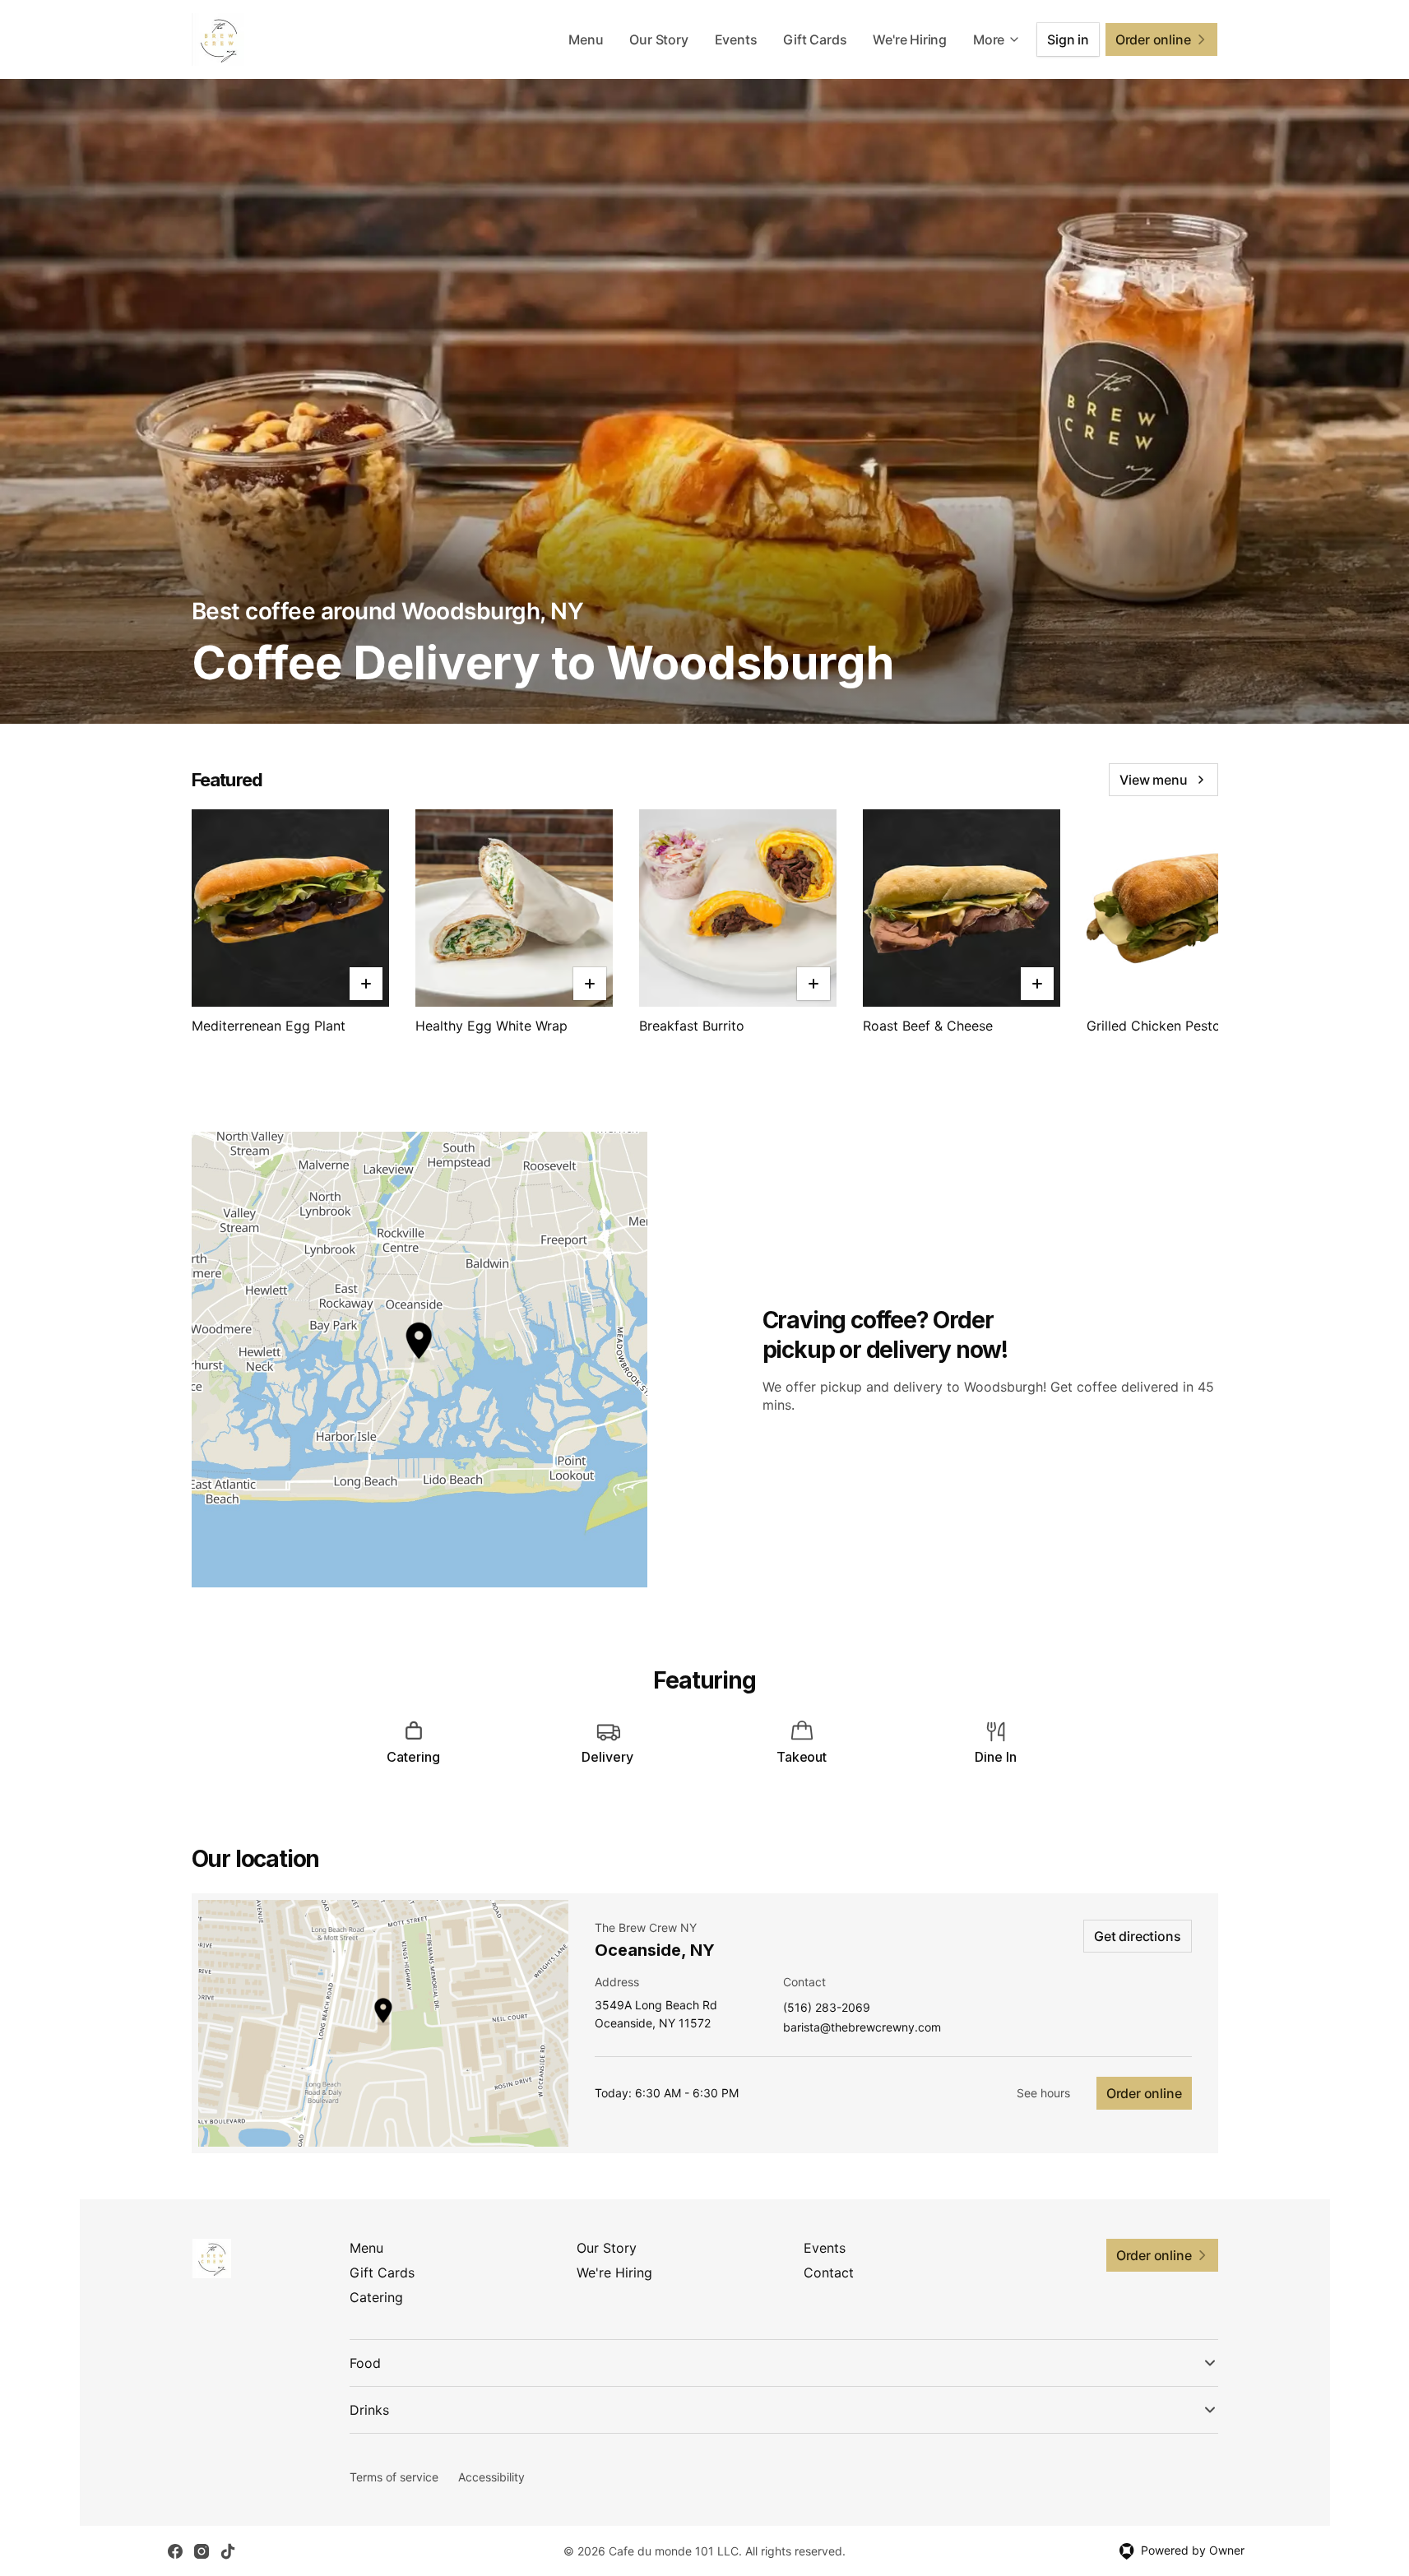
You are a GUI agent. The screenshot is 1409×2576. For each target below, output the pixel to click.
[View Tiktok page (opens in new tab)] (228, 2551)
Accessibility (491, 2477)
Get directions (1137, 1936)
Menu (586, 39)
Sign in (1068, 39)
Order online (1144, 2093)
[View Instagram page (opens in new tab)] (202, 2551)
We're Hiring (910, 39)
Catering (376, 2297)
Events (736, 39)
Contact (829, 2273)
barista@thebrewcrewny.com (862, 2028)
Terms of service (394, 2477)
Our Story (658, 39)
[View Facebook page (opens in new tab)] (175, 2551)
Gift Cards (815, 39)
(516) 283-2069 (827, 2008)
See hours (1043, 2093)
